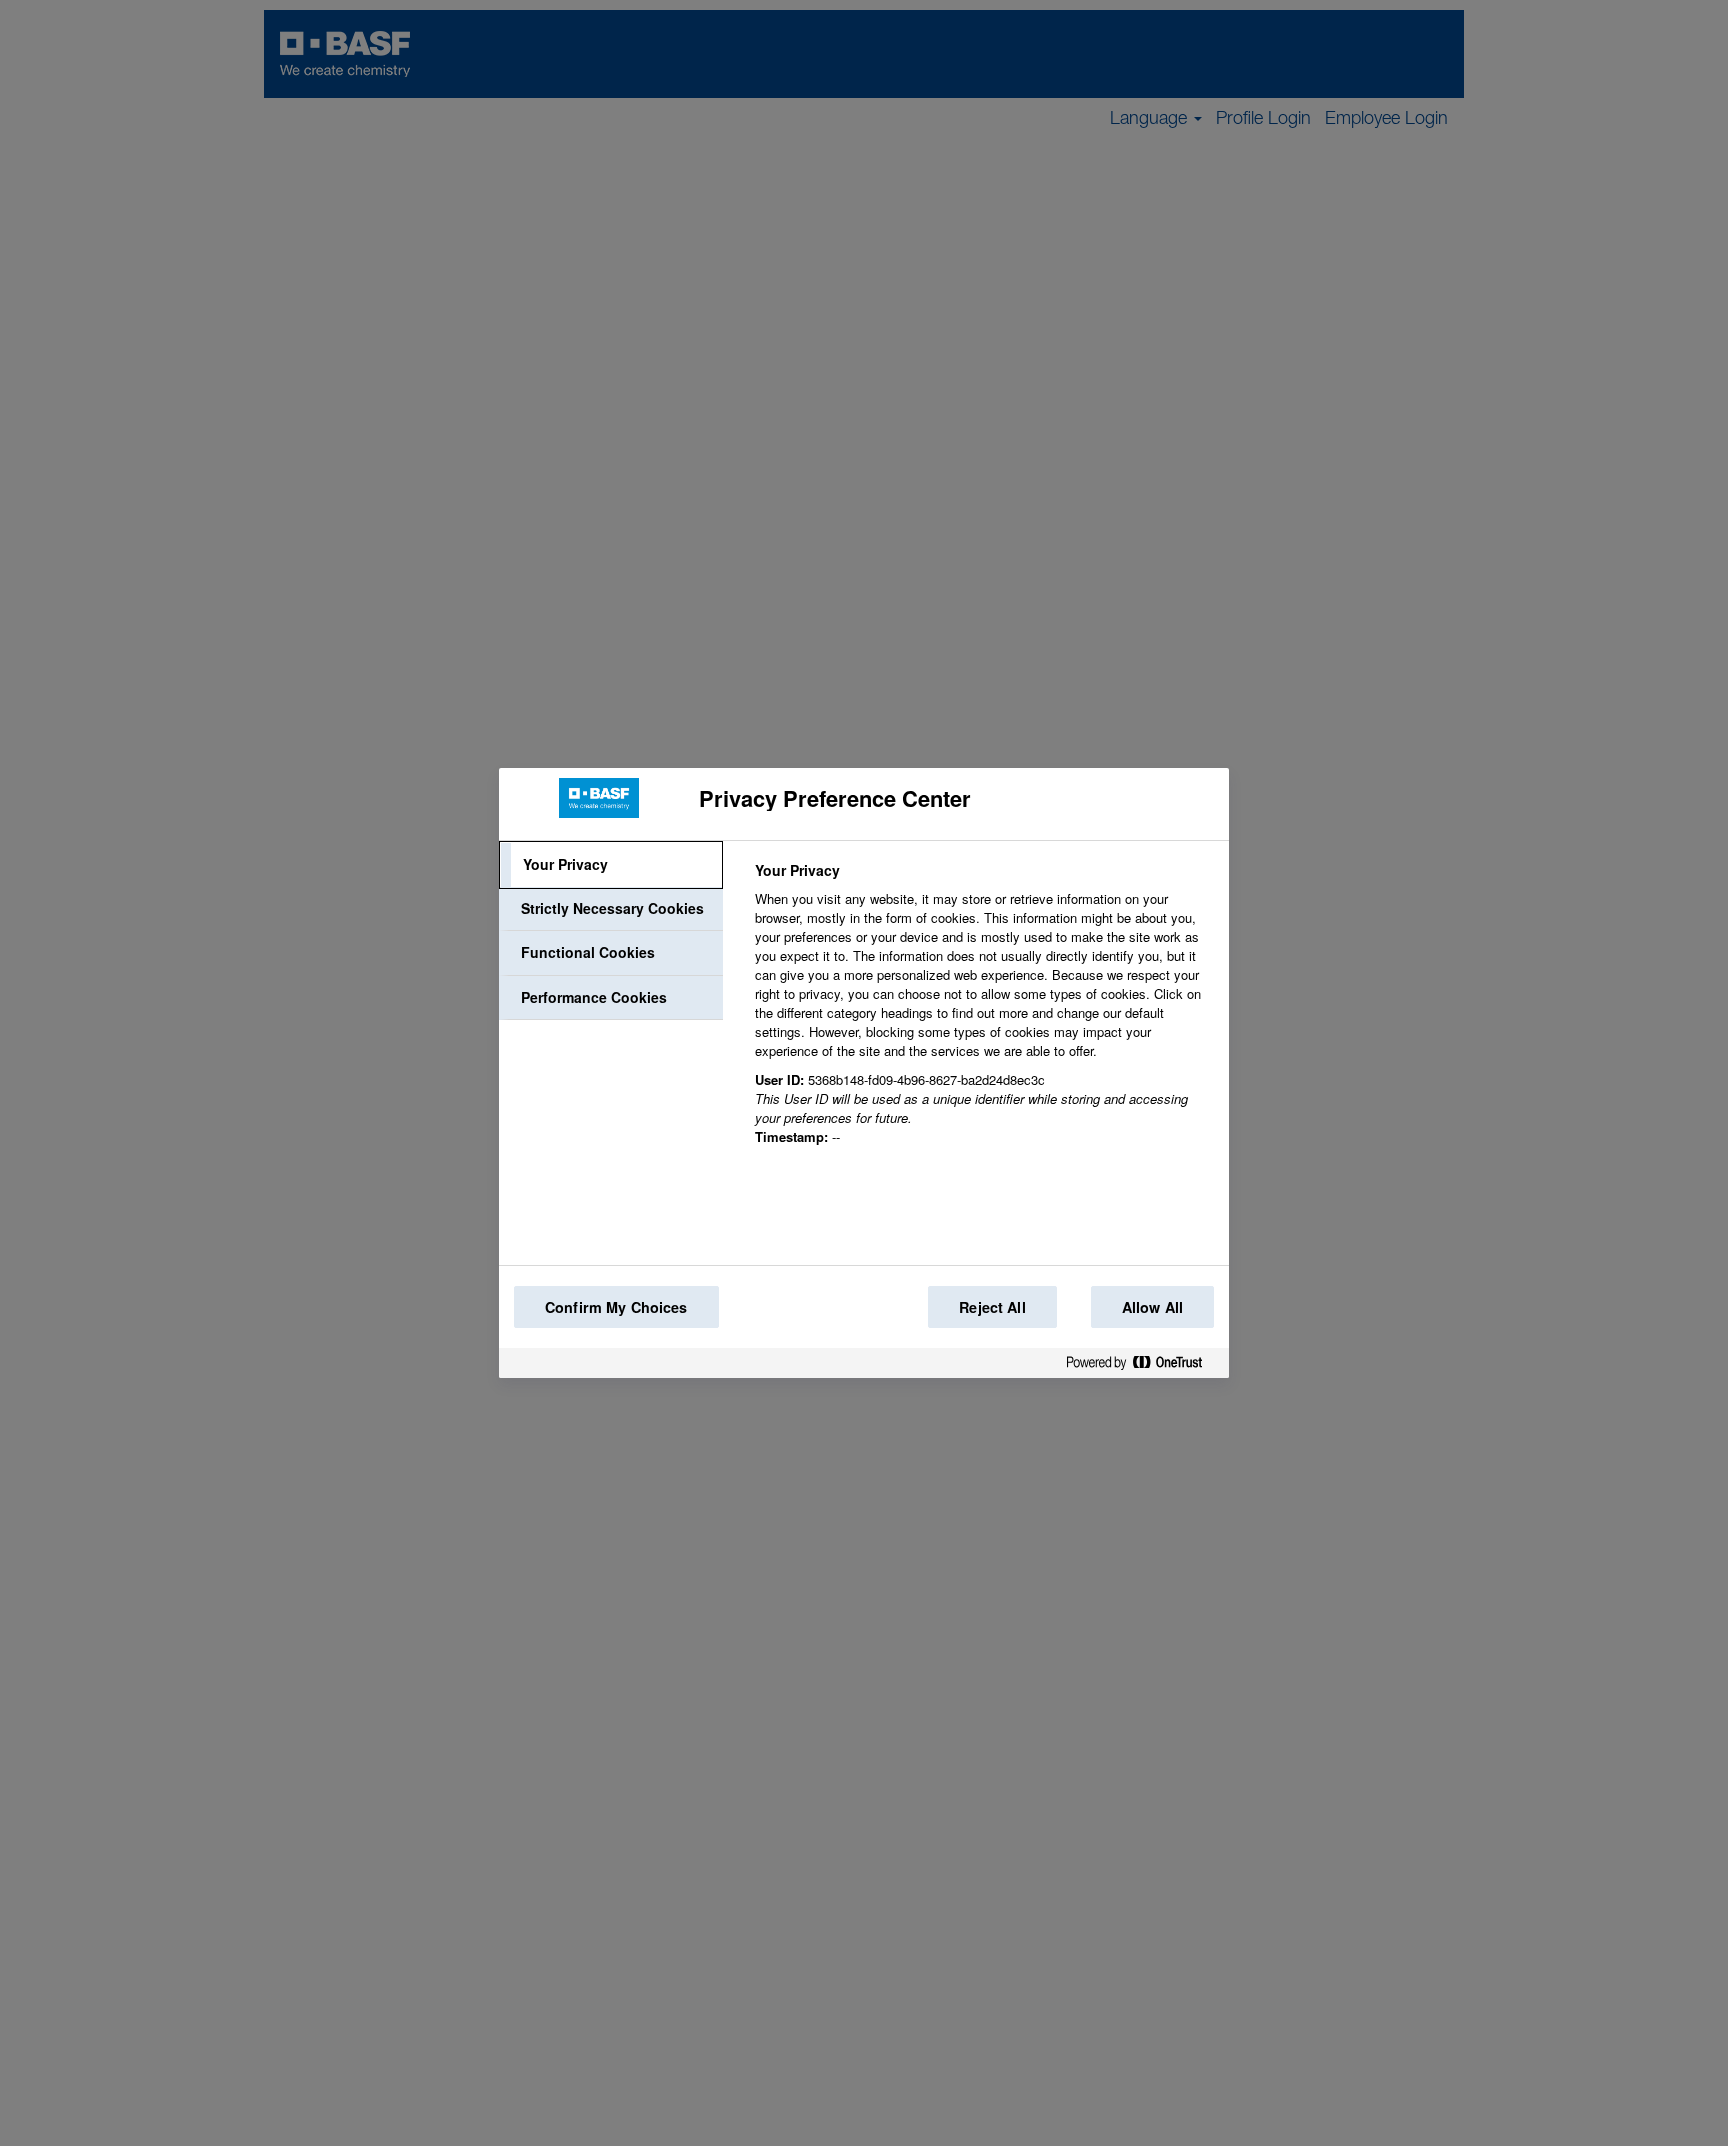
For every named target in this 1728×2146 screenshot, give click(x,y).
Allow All (1152, 1307)
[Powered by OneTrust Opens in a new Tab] (1142, 1366)
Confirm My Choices (616, 1307)
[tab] (611, 865)
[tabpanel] (983, 1015)
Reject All (992, 1307)
